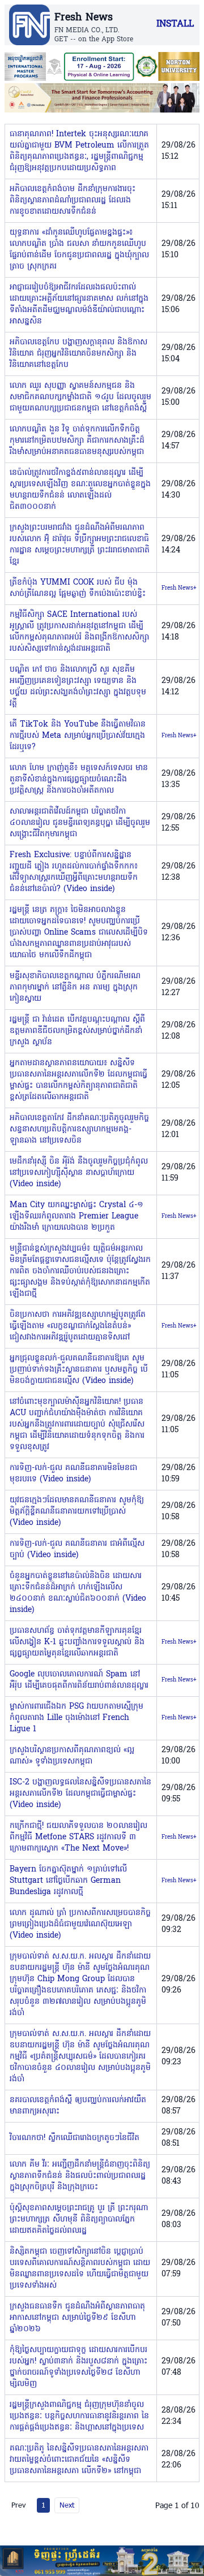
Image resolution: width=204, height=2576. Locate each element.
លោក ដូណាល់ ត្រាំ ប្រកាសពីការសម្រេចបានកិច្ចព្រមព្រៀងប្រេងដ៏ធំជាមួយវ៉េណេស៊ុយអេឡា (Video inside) (80, 1924)
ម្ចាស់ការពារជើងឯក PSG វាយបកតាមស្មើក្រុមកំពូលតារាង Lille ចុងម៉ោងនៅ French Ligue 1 (76, 1718)
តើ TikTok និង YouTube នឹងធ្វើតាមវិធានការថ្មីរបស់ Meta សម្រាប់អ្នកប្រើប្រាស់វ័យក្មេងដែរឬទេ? (78, 736)
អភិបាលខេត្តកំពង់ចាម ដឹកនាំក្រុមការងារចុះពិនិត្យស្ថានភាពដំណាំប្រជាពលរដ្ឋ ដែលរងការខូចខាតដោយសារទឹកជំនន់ (73, 200)
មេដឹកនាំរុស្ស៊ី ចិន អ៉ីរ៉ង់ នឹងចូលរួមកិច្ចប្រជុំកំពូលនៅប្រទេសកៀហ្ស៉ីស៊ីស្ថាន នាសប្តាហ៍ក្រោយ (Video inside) (79, 1173)
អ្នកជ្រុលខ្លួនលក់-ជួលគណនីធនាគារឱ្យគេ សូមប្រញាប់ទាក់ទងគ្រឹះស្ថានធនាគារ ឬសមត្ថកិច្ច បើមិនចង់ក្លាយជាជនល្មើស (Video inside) (79, 1370)
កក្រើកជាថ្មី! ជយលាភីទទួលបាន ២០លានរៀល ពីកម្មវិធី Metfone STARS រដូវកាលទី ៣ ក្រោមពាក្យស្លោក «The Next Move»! (78, 1837)
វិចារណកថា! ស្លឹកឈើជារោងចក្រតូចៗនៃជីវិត (75, 2138)
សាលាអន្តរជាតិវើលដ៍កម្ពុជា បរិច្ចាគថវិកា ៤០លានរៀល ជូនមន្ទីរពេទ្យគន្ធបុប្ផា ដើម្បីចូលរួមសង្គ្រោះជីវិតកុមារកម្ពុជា (80, 823)
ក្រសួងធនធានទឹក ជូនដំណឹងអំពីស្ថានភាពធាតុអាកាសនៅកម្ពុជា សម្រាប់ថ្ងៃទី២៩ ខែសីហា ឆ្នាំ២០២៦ (77, 2318)
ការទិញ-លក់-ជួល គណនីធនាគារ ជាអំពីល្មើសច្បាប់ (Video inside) (77, 1550)
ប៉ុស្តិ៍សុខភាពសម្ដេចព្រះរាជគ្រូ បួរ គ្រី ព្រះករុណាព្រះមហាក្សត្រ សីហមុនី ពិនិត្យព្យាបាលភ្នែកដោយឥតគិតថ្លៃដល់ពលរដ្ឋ (79, 2220)
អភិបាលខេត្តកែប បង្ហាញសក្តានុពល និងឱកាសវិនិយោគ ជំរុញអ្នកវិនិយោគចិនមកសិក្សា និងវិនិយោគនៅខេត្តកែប (78, 354)
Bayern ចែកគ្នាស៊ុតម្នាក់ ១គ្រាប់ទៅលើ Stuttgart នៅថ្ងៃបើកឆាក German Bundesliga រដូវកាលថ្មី (68, 1881)
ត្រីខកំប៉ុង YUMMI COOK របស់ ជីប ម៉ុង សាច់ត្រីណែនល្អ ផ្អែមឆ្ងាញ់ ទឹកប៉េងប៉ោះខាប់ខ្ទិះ (78, 588)
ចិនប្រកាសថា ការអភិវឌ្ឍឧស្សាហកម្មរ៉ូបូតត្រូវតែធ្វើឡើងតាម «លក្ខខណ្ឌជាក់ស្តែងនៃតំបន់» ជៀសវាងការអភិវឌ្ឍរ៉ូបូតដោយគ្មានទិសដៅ (78, 1326)
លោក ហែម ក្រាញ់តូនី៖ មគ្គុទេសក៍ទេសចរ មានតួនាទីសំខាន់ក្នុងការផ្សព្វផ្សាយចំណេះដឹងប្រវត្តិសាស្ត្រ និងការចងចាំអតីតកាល (79, 779)
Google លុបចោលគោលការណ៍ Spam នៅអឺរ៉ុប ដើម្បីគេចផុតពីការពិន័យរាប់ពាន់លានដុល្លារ (79, 1680)
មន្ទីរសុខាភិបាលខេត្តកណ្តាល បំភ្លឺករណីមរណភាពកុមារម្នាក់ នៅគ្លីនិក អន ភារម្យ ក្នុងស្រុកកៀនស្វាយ (75, 987)
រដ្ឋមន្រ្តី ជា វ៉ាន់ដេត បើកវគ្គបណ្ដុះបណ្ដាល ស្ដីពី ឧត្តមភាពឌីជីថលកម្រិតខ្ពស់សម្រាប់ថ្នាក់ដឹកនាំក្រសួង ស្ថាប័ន (77, 1031)
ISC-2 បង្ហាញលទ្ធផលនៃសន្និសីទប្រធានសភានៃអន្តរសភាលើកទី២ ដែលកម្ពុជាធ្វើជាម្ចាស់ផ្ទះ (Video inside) (80, 1794)
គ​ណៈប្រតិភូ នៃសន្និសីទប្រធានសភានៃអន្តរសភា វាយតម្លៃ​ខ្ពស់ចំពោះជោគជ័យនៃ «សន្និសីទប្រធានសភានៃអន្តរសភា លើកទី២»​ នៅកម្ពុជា (79, 2460)
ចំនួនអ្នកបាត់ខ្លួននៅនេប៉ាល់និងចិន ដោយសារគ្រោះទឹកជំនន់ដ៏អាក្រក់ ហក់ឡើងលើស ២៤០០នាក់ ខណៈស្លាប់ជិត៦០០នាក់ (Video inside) (78, 1593)
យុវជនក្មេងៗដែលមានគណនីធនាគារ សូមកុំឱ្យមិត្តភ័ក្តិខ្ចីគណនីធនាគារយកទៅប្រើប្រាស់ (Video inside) (77, 1512)
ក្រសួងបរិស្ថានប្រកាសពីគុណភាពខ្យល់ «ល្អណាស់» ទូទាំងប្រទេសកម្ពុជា (72, 1756)
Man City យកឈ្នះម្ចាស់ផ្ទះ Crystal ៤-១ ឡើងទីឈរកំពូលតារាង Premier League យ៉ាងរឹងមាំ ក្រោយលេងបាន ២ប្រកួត (76, 1216)
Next (67, 2505)
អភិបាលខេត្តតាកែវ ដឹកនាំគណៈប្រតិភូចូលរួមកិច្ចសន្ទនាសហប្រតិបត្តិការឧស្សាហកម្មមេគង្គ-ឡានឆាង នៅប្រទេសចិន (79, 1129)
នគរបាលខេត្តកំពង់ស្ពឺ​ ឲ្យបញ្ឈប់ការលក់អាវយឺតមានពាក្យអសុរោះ (78, 2106)
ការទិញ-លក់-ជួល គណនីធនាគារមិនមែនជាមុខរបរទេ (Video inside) (73, 1474)
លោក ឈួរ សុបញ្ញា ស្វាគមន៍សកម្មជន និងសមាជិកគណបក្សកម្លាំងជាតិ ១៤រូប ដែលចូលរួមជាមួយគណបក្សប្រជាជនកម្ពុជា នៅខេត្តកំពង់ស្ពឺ (80, 397)
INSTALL (175, 24)
